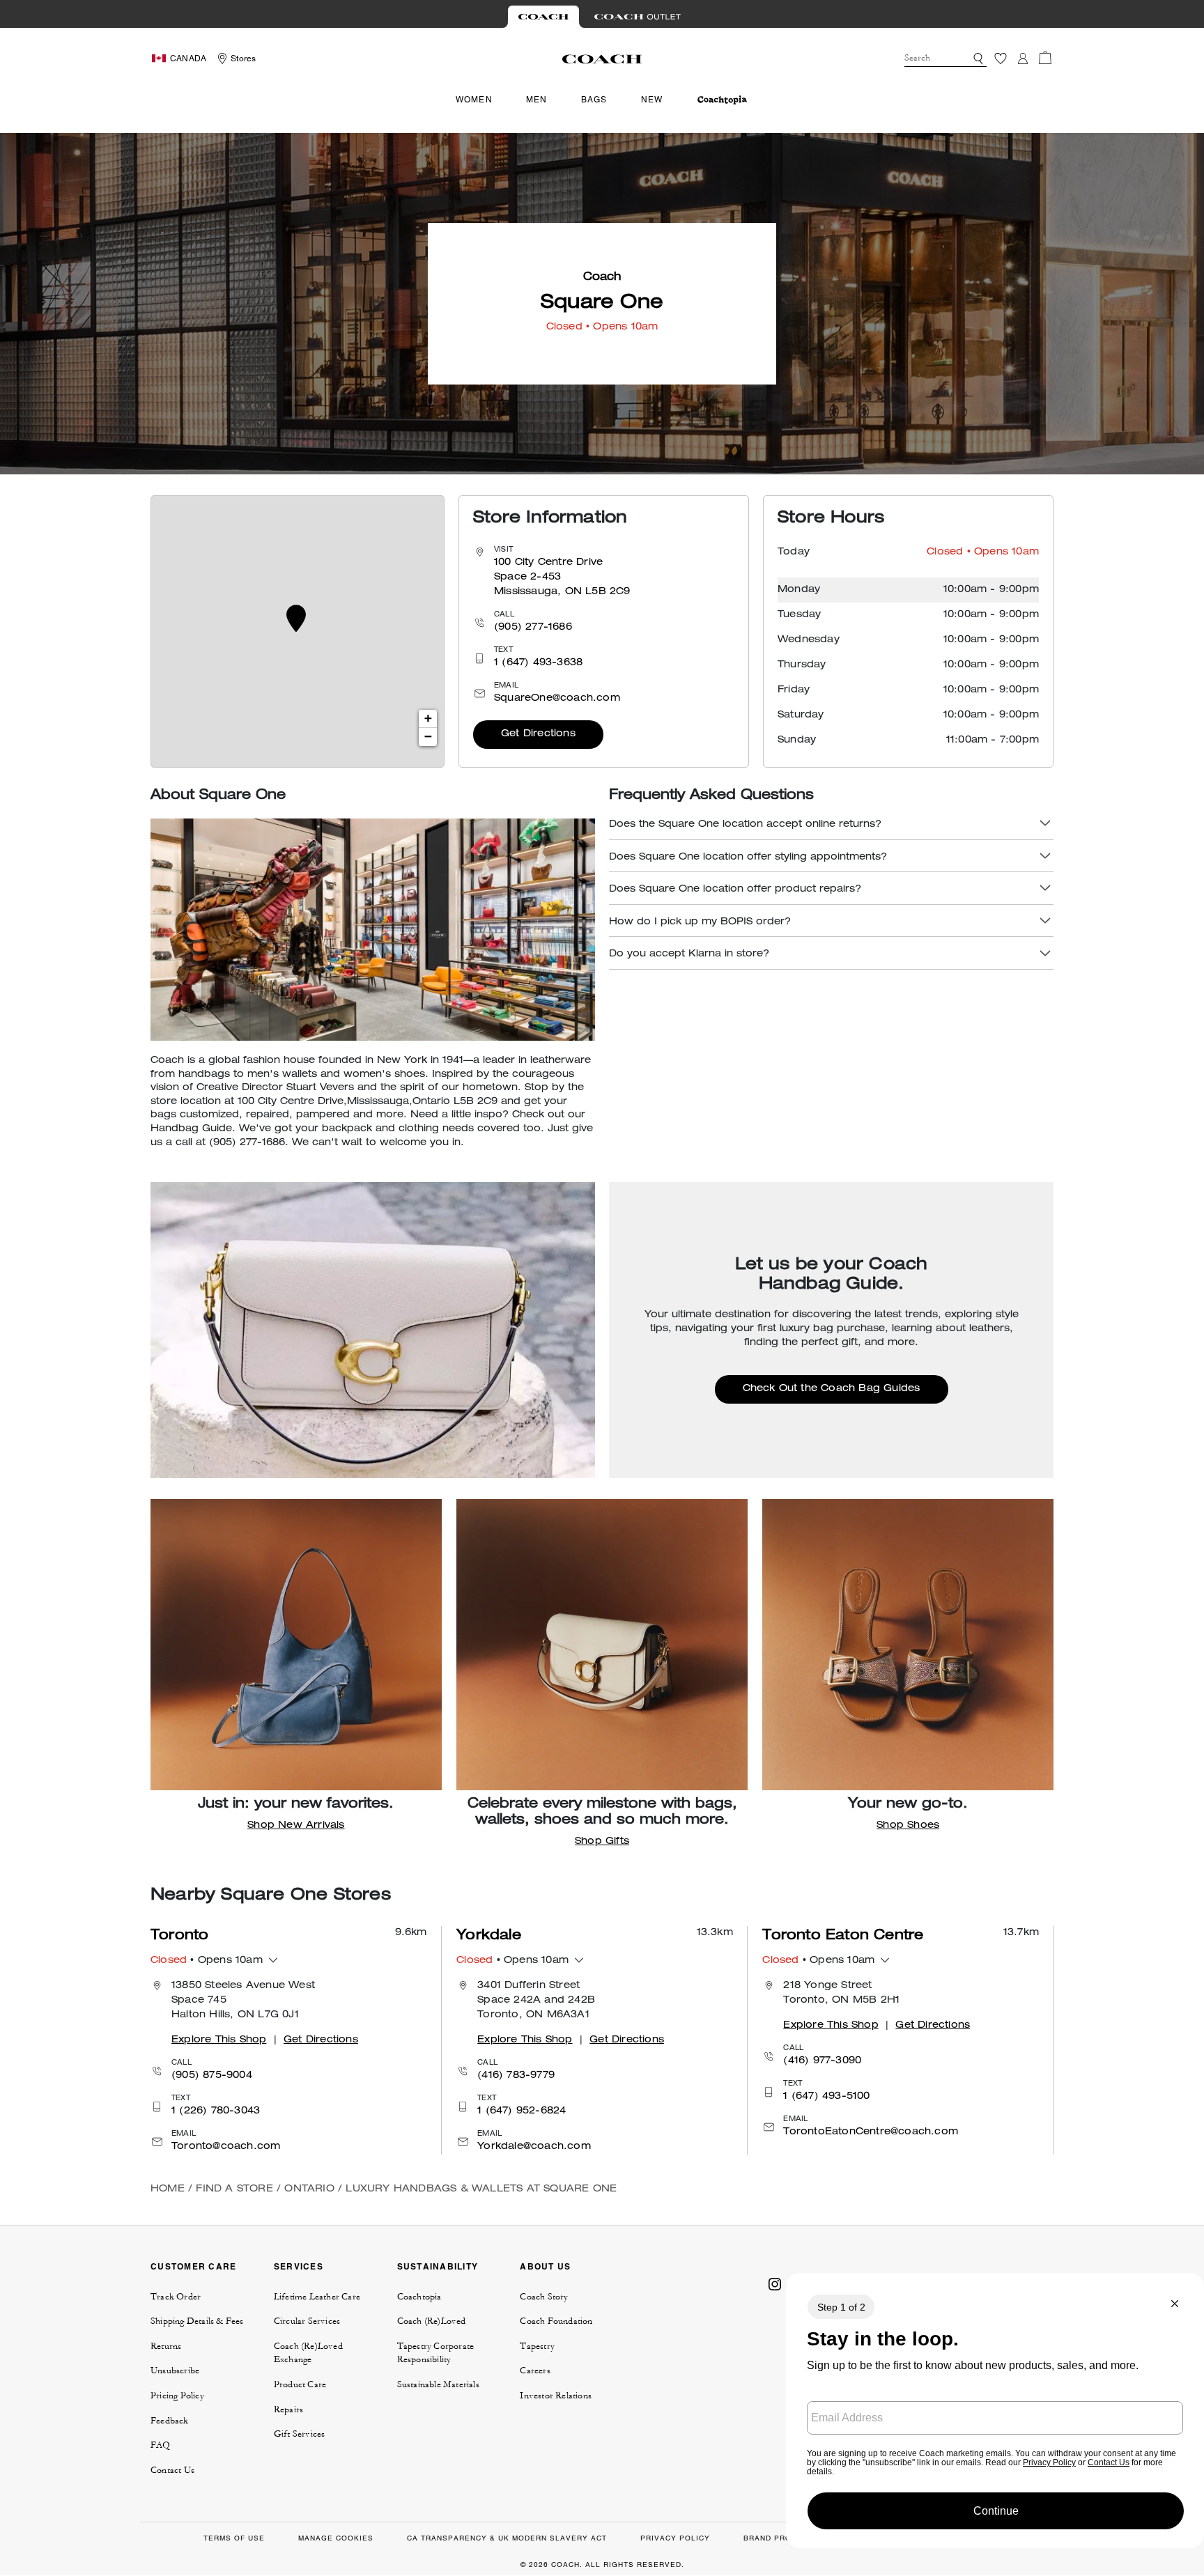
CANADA (188, 59)
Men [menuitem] (537, 100)
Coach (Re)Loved (432, 2321)
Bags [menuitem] (594, 100)
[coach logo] (602, 59)
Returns (166, 2346)
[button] (978, 59)
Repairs (288, 2410)
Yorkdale (489, 1937)
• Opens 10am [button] (207, 1961)
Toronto (179, 1937)
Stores (243, 59)
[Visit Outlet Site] (638, 17)
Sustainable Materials (438, 2384)
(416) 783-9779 (516, 2076)
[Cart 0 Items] (1045, 58)
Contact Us (172, 2470)
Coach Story (544, 2297)
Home (168, 2189)
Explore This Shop (219, 2040)
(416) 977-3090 (822, 2061)
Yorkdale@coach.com (534, 2147)
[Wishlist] (1001, 59)
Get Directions (538, 734)
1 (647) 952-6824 (522, 2111)
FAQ (161, 2445)
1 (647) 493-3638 (538, 663)
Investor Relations (556, 2396)
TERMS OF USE (234, 2538)
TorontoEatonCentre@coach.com (871, 2132)
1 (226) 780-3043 (216, 2111)
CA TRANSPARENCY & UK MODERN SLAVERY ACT (507, 2538)
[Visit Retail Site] (543, 17)
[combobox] (946, 59)
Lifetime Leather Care (317, 2297)
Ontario (309, 2189)
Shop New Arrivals (296, 1826)
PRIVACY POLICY (675, 2538)
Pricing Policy (177, 2396)
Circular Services (307, 2321)
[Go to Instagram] (775, 2283)
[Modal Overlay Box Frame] (995, 2411)
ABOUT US (545, 2266)
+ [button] (428, 719)
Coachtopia (419, 2297)
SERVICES (299, 2266)
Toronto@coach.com (226, 2147)
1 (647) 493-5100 (826, 2097)
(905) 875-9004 (212, 2076)
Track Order (176, 2297)
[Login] (1023, 59)
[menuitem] (722, 100)
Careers (535, 2371)
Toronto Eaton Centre (843, 1937)
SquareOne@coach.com (557, 699)
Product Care (300, 2384)
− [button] (428, 737)
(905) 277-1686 (533, 628)
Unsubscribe (175, 2371)
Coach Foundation (556, 2321)
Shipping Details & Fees (197, 2321)
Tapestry (537, 2346)
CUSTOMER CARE (193, 2266)
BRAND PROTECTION (785, 2538)
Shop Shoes (908, 1826)
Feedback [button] (170, 2421)
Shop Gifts (602, 1842)
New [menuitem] (652, 100)
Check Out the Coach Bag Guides (832, 1389)
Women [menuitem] (474, 100)
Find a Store (234, 2189)
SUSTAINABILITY (438, 2266)
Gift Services (300, 2434)
